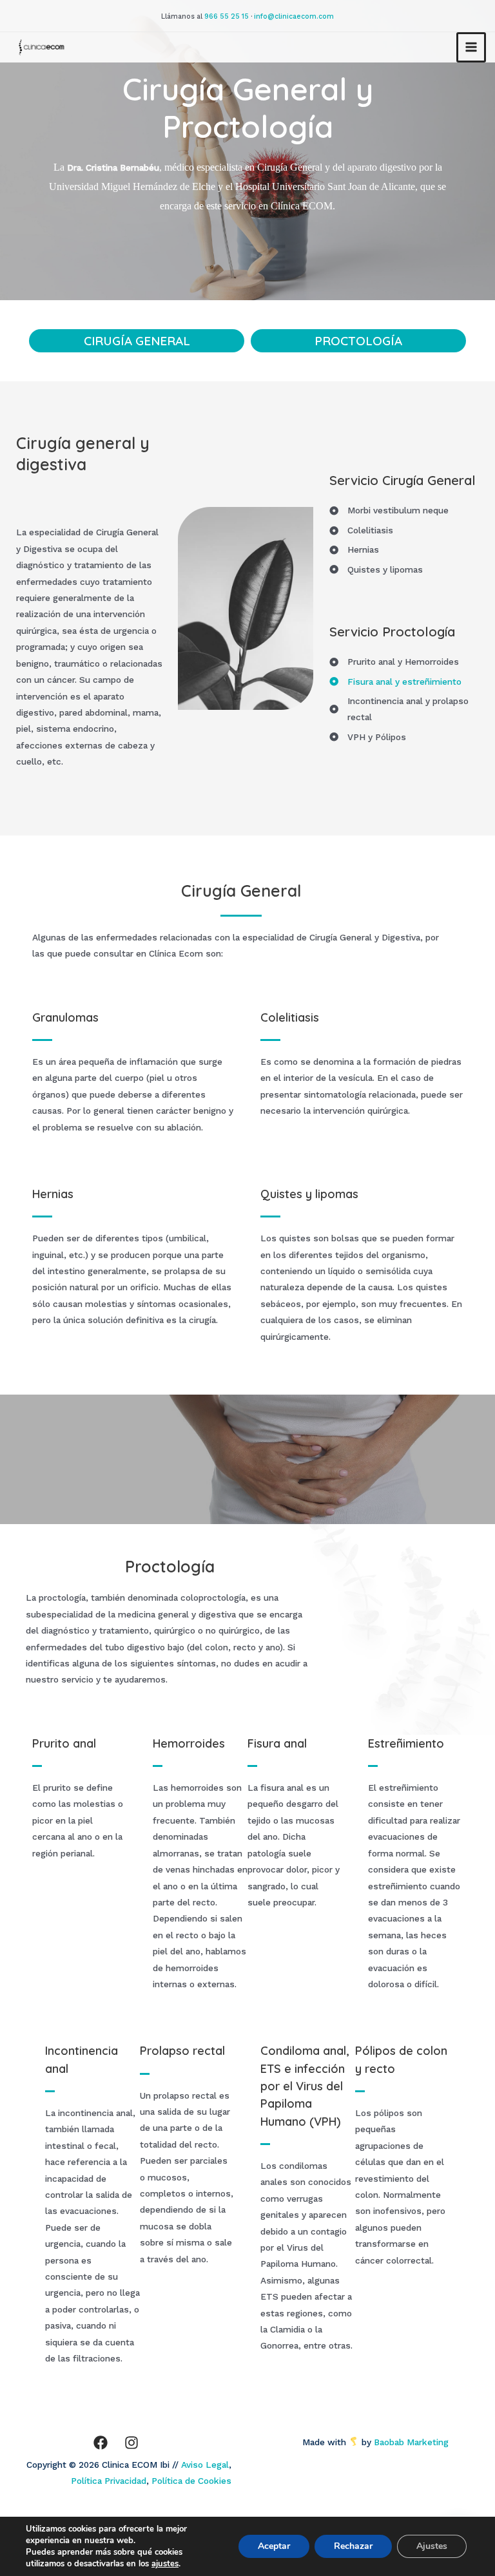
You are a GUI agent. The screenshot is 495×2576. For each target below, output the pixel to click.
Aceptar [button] (274, 2546)
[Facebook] (101, 2443)
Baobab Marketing (415, 2442)
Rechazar (353, 2546)
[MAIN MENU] (471, 47)
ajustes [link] (165, 2564)
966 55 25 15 (227, 16)
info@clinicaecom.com (294, 16)
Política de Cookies (191, 2481)
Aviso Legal (205, 2465)
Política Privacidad (109, 2481)
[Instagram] (131, 2443)
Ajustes (432, 2546)
